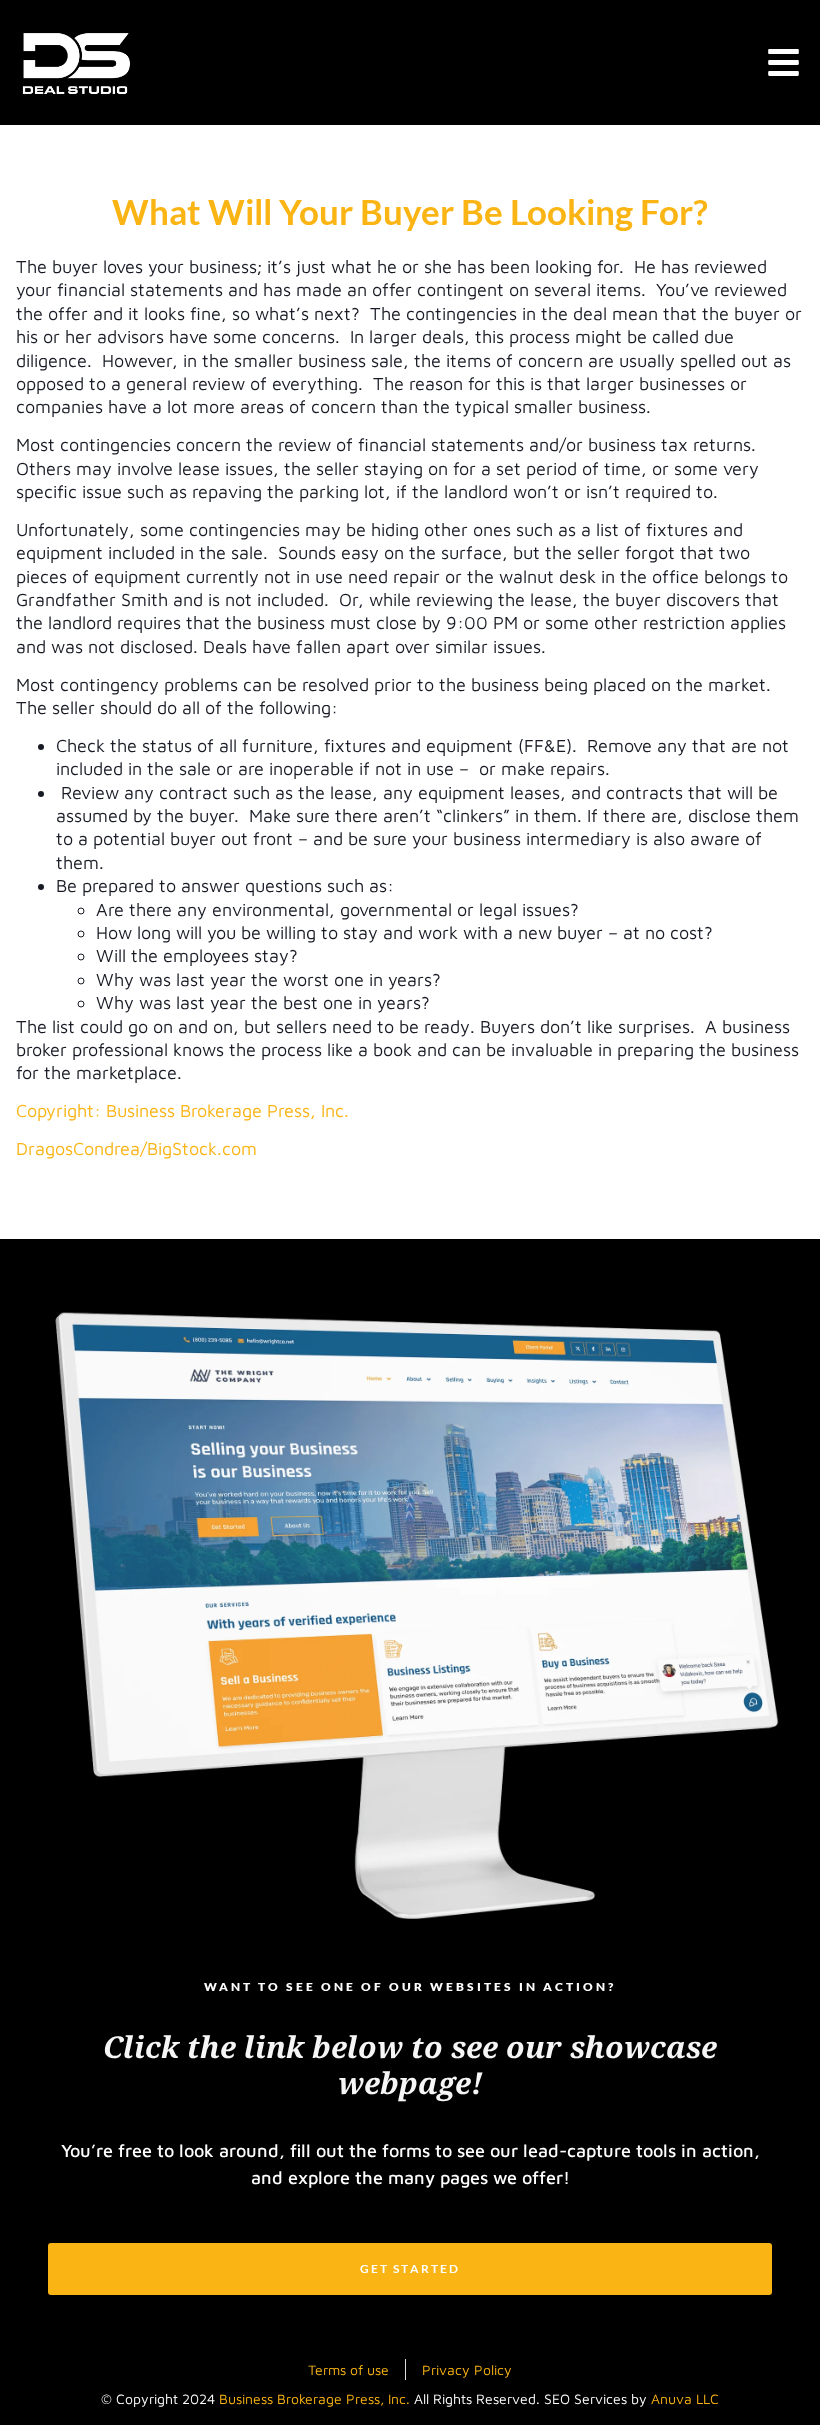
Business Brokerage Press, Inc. (314, 2398)
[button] (784, 62)
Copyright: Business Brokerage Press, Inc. (182, 1110)
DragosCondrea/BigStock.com (136, 1148)
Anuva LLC (685, 2398)
